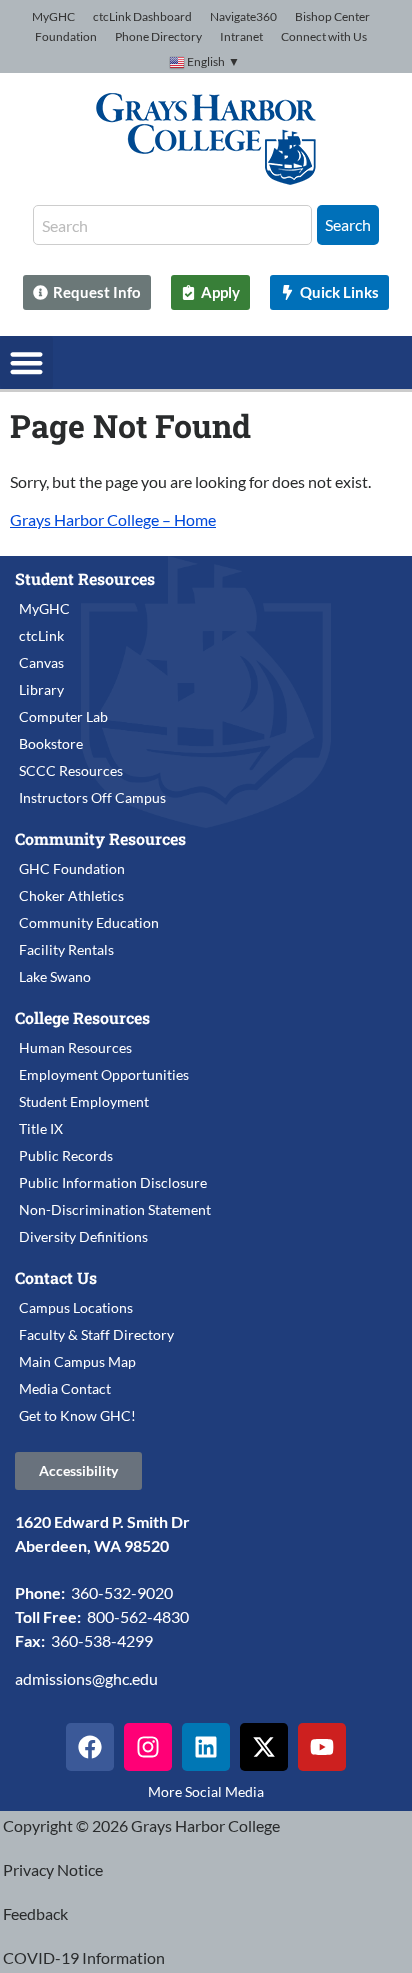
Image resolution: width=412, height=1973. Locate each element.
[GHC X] (264, 1747)
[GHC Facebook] (90, 1747)
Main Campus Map (77, 1361)
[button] (26, 362)
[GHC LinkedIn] (206, 1747)
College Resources (82, 1017)
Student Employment (84, 1101)
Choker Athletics (71, 895)
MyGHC (53, 16)
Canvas (41, 662)
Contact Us (56, 1277)
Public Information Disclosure (113, 1182)
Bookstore (51, 743)
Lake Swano (55, 976)
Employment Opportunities (104, 1074)
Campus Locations (76, 1307)
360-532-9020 (122, 1592)
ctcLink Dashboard (142, 16)
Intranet (241, 36)
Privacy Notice (53, 1869)
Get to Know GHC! (77, 1415)
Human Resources (75, 1047)
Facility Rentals (66, 949)
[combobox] (172, 225)
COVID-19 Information (84, 1957)
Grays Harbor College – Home (113, 519)
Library (41, 689)
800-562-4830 (138, 1616)
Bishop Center (332, 16)
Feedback (35, 1913)
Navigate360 (243, 16)
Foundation (66, 36)
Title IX (41, 1128)
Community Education (89, 922)
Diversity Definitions (83, 1236)
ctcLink (41, 635)
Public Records (66, 1155)
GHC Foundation (72, 868)
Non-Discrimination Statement (115, 1209)
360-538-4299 (102, 1640)
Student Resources (85, 578)
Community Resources (100, 838)
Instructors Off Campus (92, 797)
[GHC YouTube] (322, 1747)
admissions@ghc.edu (86, 1678)
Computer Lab (63, 716)
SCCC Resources (71, 770)
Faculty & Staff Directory (96, 1334)
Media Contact (65, 1388)
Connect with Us (324, 36)
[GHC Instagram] (148, 1747)
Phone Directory (158, 36)
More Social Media (206, 1791)
